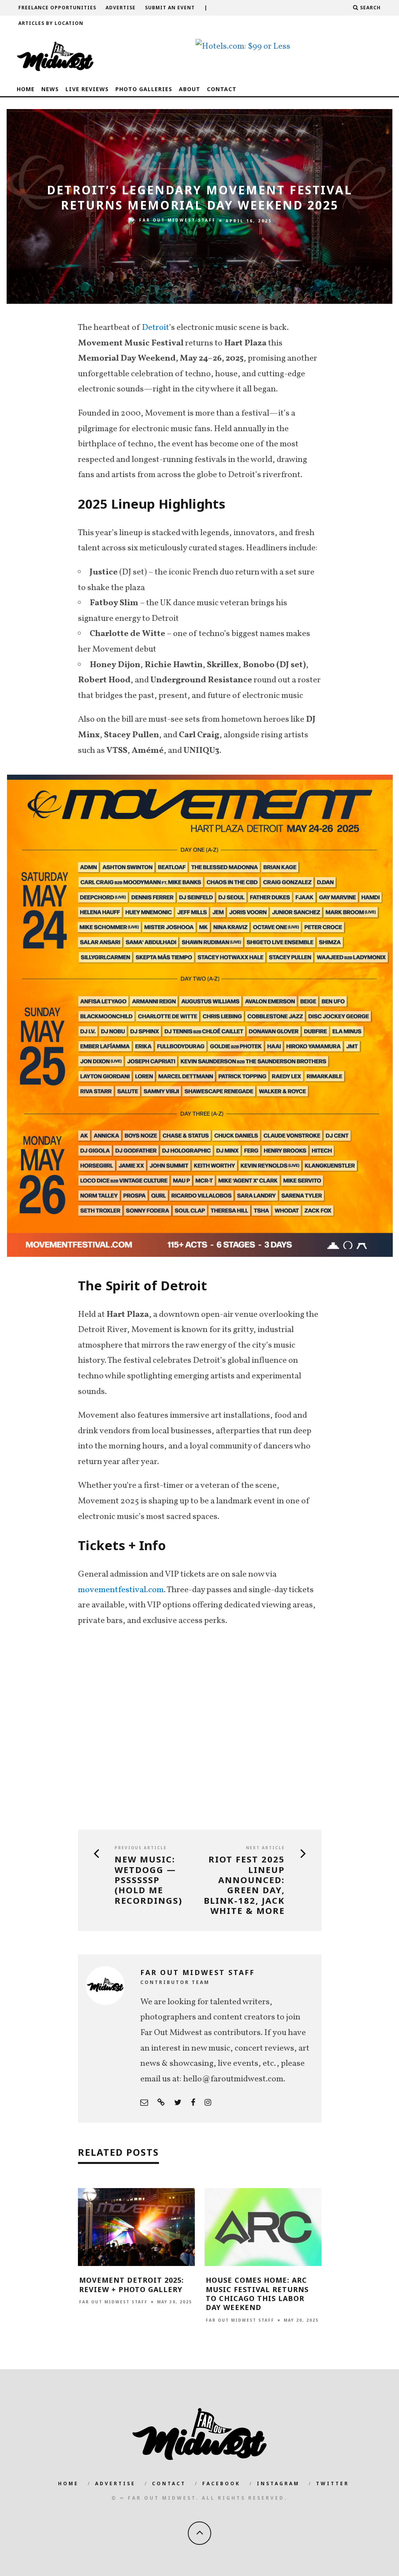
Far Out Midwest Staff (177, 220)
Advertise (121, 8)
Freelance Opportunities (57, 8)
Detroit (155, 328)
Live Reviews (87, 89)
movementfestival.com (121, 1590)
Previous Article (141, 1848)
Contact (222, 89)
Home (26, 89)
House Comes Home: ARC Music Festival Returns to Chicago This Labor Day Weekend (257, 2294)
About (190, 89)
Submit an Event (170, 8)
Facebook (221, 2483)
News (50, 89)
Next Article (265, 1848)
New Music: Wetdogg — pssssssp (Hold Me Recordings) (148, 1880)
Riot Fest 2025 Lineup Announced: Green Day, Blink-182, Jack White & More (244, 1885)
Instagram (278, 2483)
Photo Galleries (144, 89)
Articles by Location (51, 23)
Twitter (333, 2483)
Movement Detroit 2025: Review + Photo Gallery (132, 2284)
